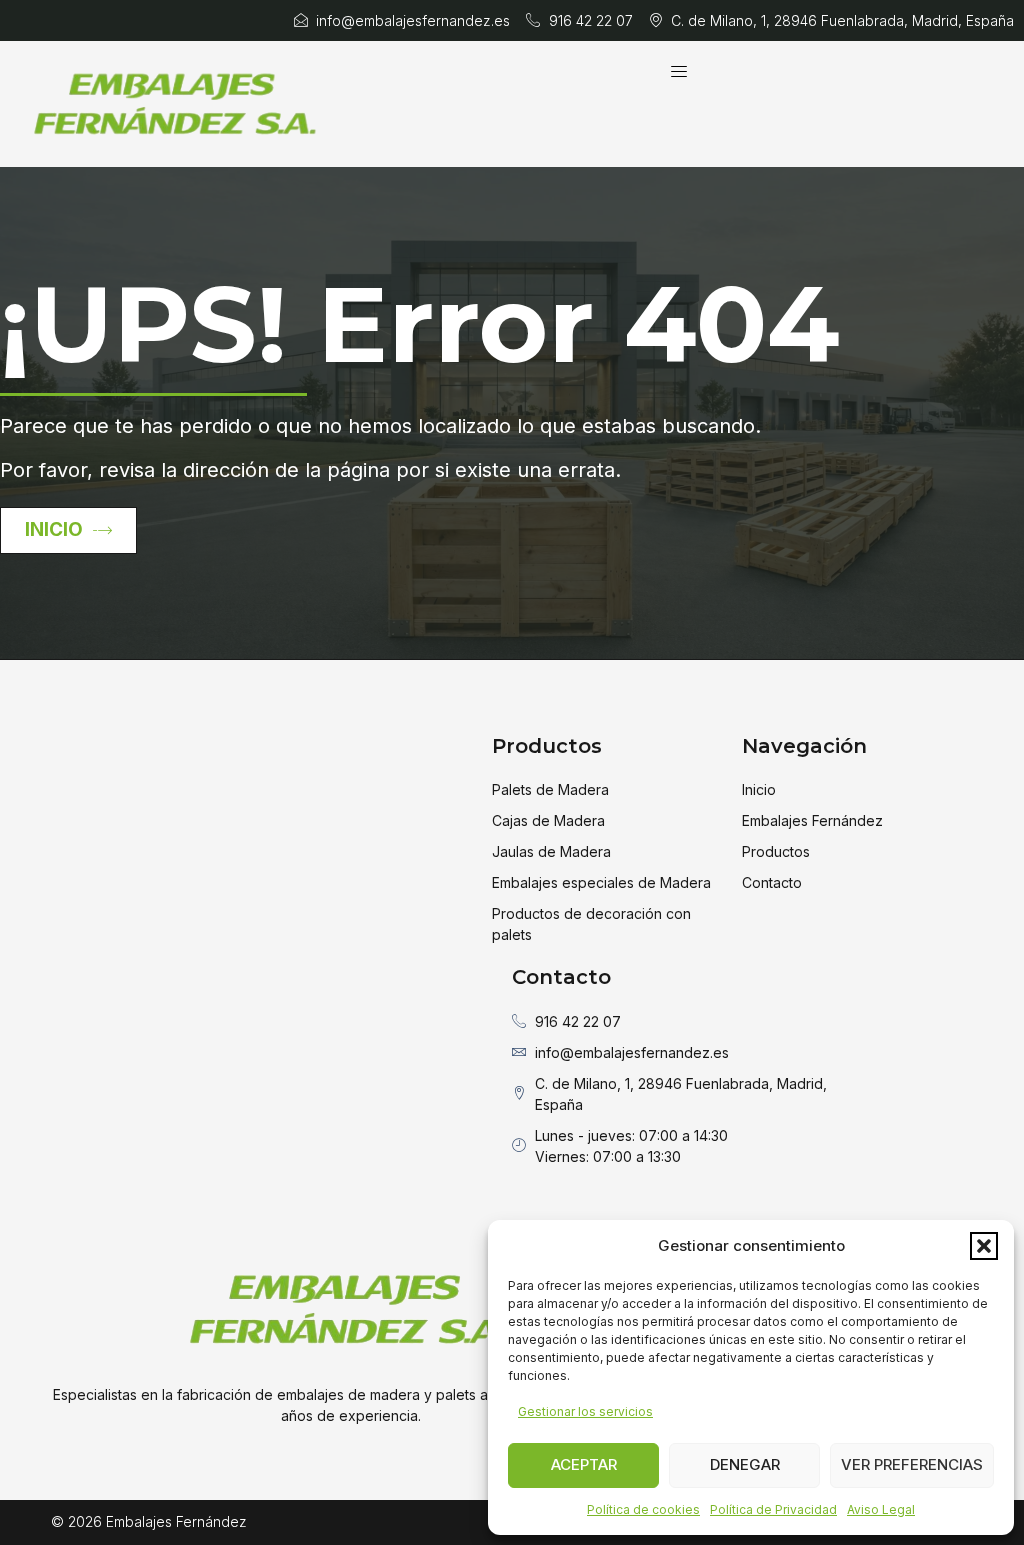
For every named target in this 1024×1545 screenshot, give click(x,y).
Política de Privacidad (773, 1509)
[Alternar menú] (679, 71)
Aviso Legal (881, 1509)
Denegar (745, 1464)
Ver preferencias (912, 1464)
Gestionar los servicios (585, 1411)
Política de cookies (643, 1509)
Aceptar (584, 1464)
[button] (984, 1246)
